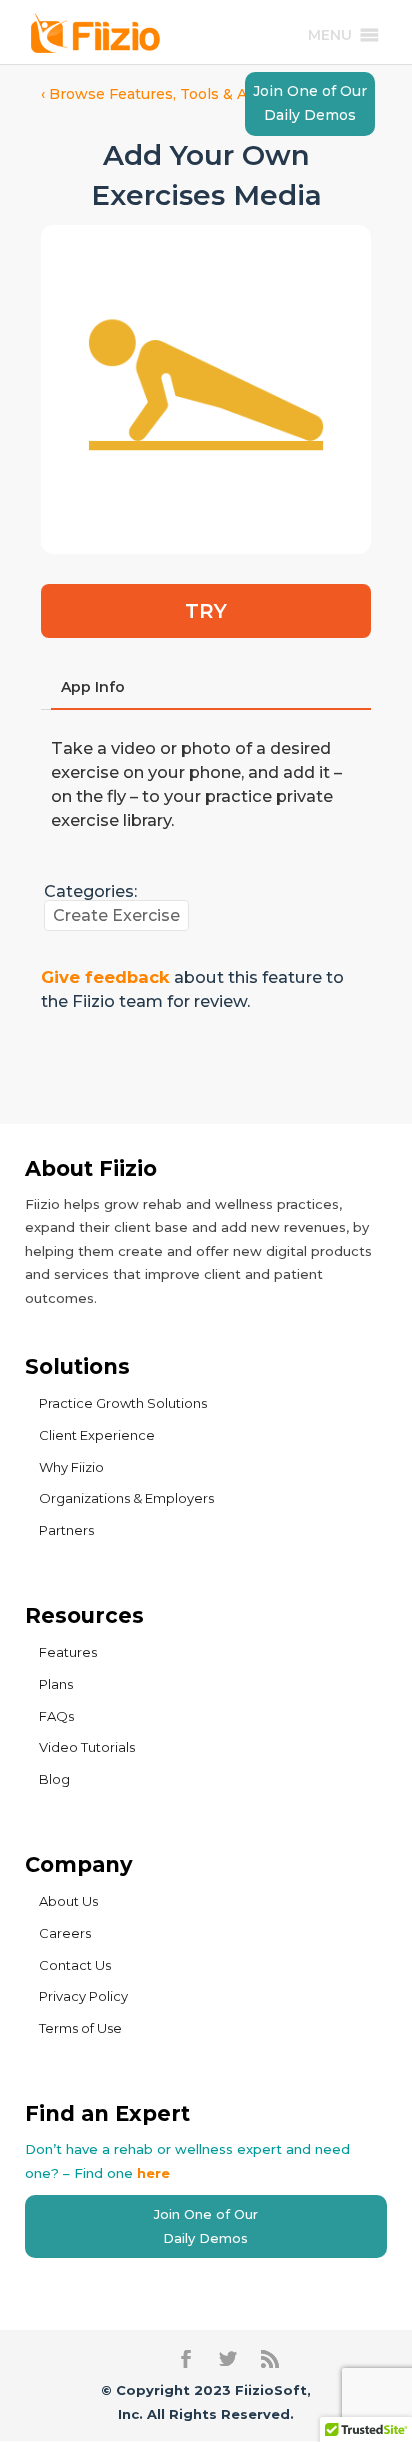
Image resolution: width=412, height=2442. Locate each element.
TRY (206, 611)
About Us (68, 1901)
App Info (93, 687)
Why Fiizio (71, 1467)
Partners (66, 1530)
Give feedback (105, 977)
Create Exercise (116, 915)
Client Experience (97, 1435)
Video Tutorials (87, 1747)
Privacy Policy (83, 1996)
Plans (56, 1684)
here (153, 2173)
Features (68, 1652)
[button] (330, 35)
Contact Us (75, 1965)
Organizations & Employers (126, 1498)
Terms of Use (80, 2028)
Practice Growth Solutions (123, 1403)
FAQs (56, 1716)
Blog (54, 1779)
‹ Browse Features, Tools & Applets (167, 94)
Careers (65, 1933)
